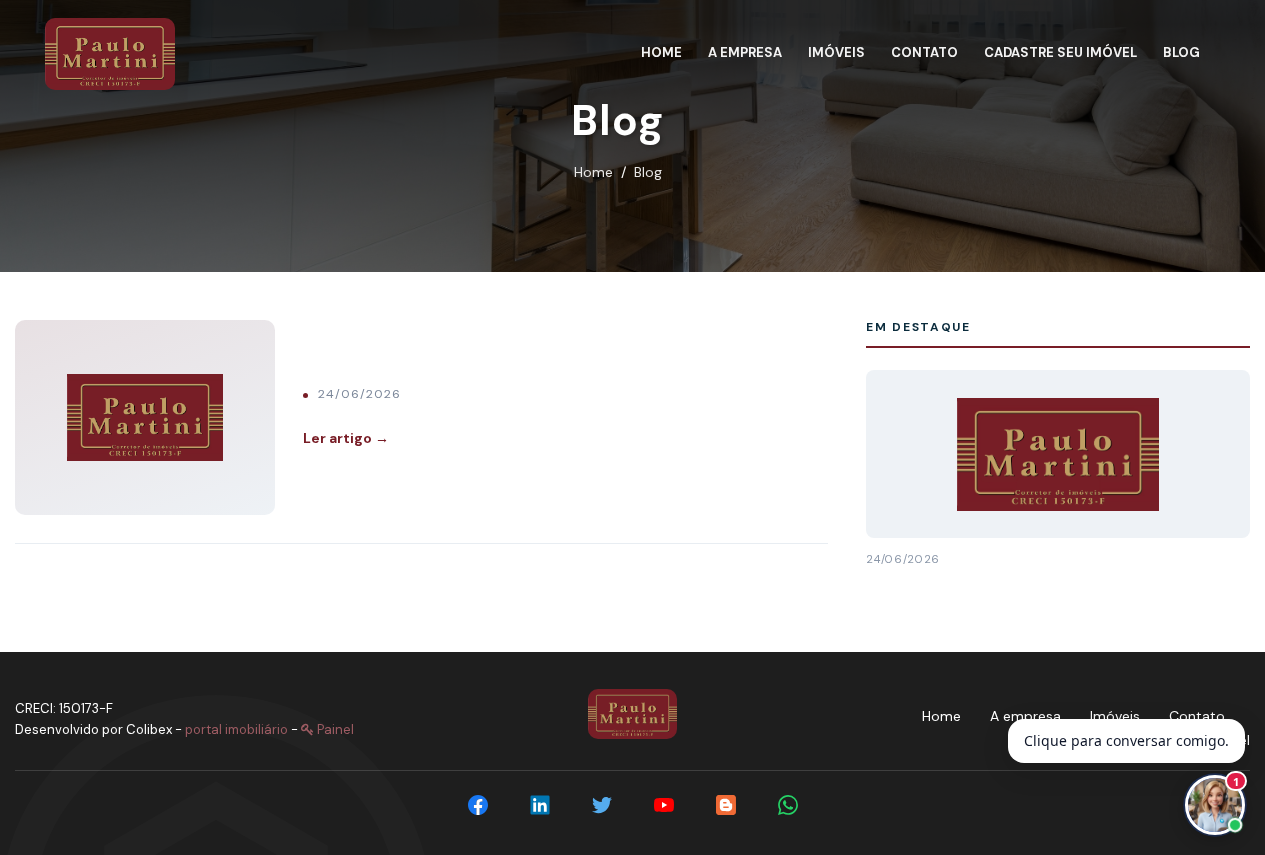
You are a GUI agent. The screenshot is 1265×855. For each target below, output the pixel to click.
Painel (334, 729)
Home (593, 172)
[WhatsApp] (788, 805)
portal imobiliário (236, 729)
